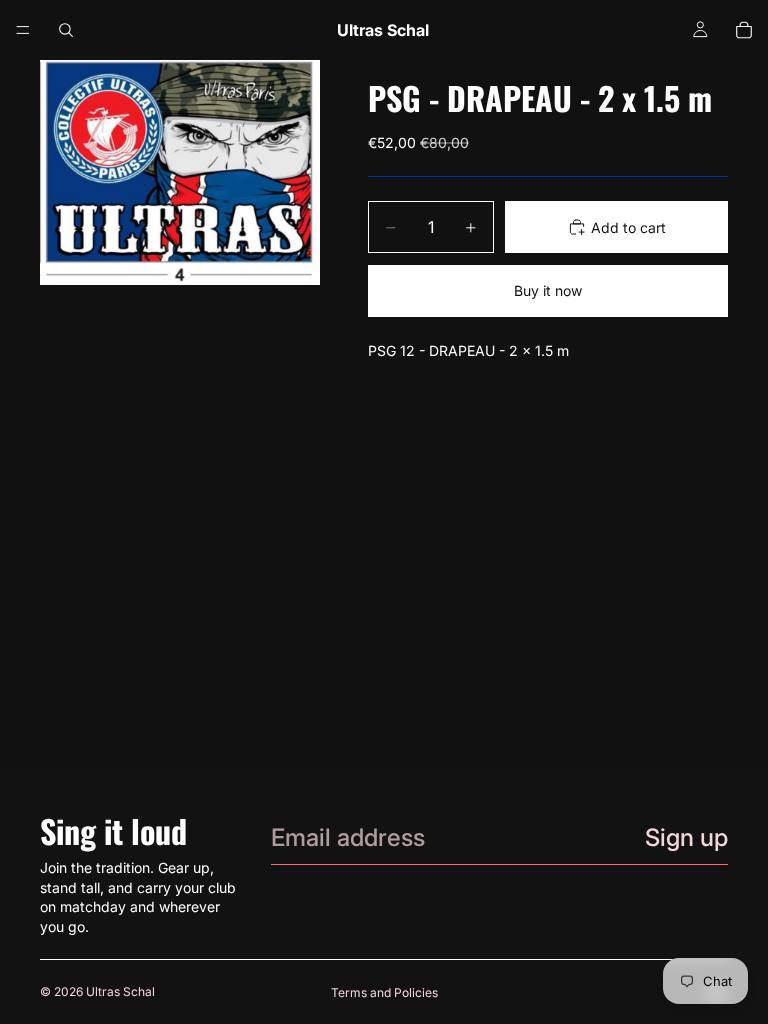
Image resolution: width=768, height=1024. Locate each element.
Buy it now (548, 290)
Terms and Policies (384, 992)
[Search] (66, 30)
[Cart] (744, 30)
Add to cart (628, 227)
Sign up (686, 837)
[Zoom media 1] (180, 172)
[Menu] (23, 30)
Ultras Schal (120, 991)
